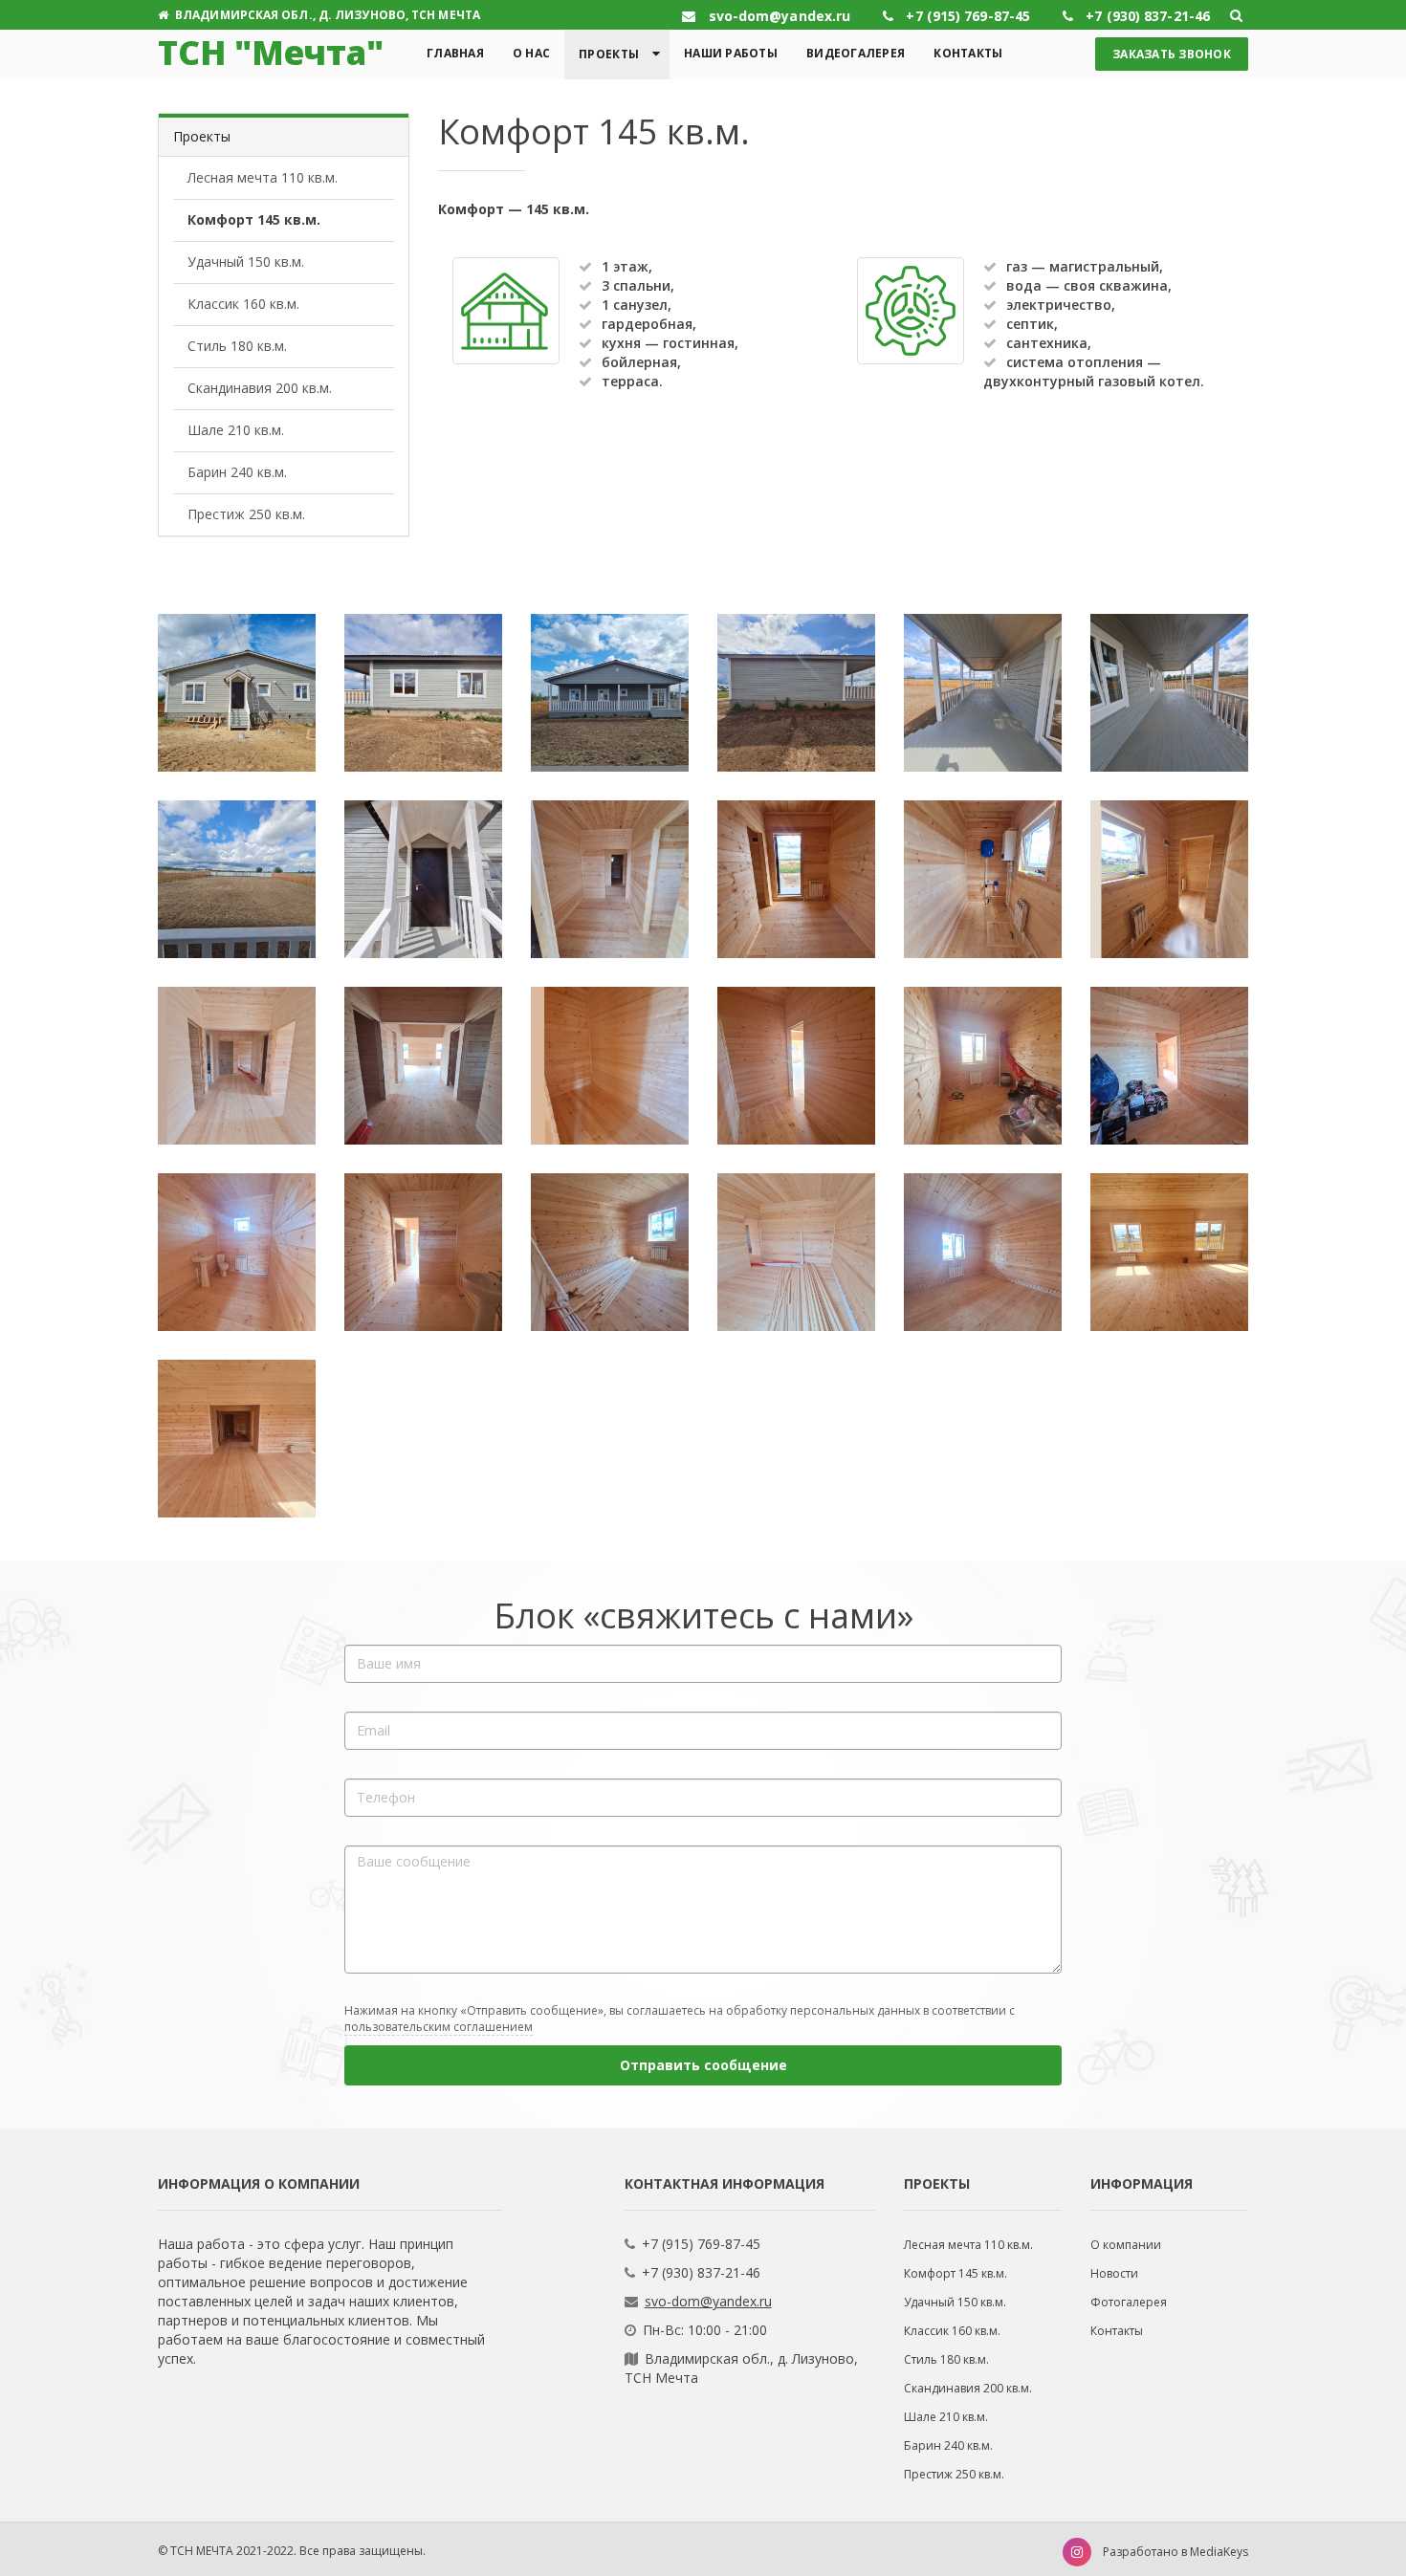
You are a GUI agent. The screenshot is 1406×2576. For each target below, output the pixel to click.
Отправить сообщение (703, 2065)
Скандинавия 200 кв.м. (260, 388)
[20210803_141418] (796, 693)
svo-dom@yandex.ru (708, 2301)
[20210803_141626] (796, 1066)
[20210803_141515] (796, 879)
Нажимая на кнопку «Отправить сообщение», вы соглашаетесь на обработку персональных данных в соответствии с (680, 2019)
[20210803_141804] (237, 1439)
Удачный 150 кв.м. (246, 262)
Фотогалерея (1129, 2302)
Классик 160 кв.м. (243, 304)
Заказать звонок (1172, 54)
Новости (1114, 2273)
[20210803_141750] (1169, 1252)
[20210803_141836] (1169, 693)
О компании (1126, 2245)
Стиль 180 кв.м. (237, 346)
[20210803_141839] (237, 879)
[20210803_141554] (1169, 879)
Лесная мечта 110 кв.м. (263, 177)
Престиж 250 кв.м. (246, 514)
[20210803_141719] (796, 1252)
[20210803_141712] (610, 1252)
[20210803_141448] (423, 879)
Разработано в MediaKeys (1175, 2552)
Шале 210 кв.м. (236, 430)
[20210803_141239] (237, 693)
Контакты (968, 53)
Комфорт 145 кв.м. (254, 219)
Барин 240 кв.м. (237, 472)
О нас (531, 53)
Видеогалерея (856, 53)
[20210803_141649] (237, 1252)
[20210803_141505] (610, 879)
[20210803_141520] (983, 879)
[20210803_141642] (1169, 1066)
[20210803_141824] (983, 693)
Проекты (609, 54)
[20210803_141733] (983, 1252)
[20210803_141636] (983, 1066)
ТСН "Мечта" (271, 52)
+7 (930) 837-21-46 (701, 2272)
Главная (455, 53)
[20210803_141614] (423, 1066)
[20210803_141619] (610, 1066)
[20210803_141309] (423, 693)
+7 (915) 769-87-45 (701, 2244)
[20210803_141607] (237, 1066)
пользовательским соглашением (439, 2027)
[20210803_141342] (610, 693)
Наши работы (731, 53)
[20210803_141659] (423, 1252)
